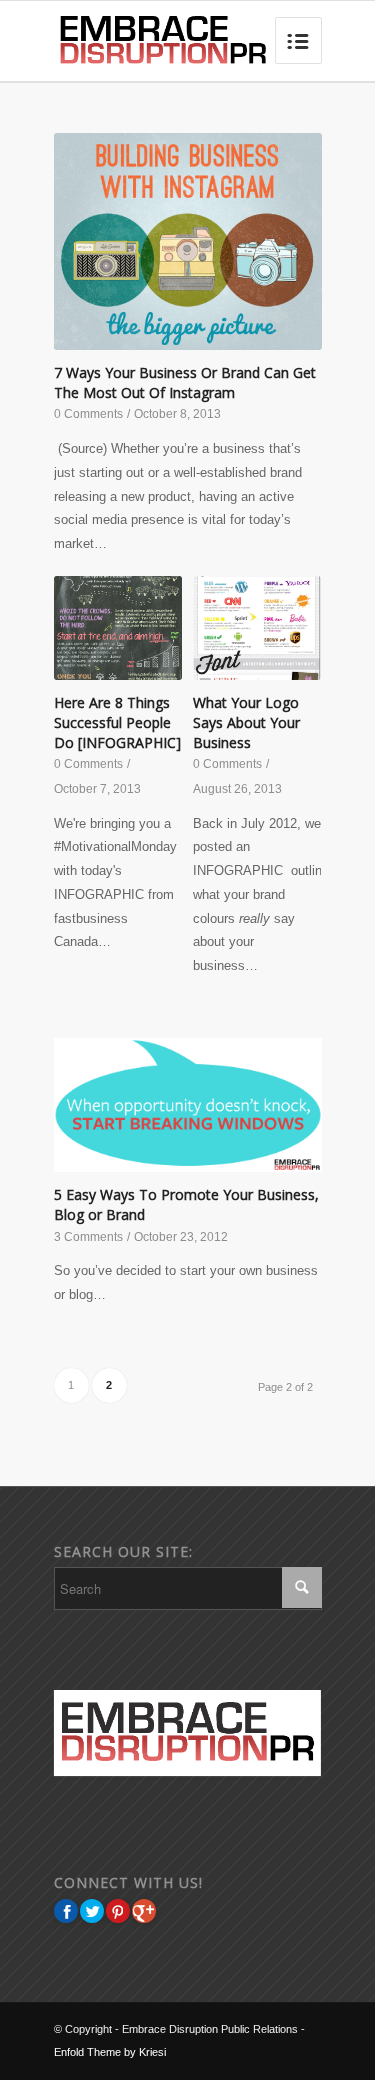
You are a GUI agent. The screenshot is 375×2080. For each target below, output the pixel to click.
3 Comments (88, 1237)
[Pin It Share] (118, 1911)
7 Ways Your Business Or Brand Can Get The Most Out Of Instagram (185, 382)
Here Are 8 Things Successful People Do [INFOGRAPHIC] (117, 722)
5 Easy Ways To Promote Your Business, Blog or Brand (186, 1204)
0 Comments (88, 414)
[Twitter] (92, 1911)
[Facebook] (66, 1911)
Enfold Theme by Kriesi (110, 2052)
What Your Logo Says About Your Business (246, 722)
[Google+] (144, 1911)
